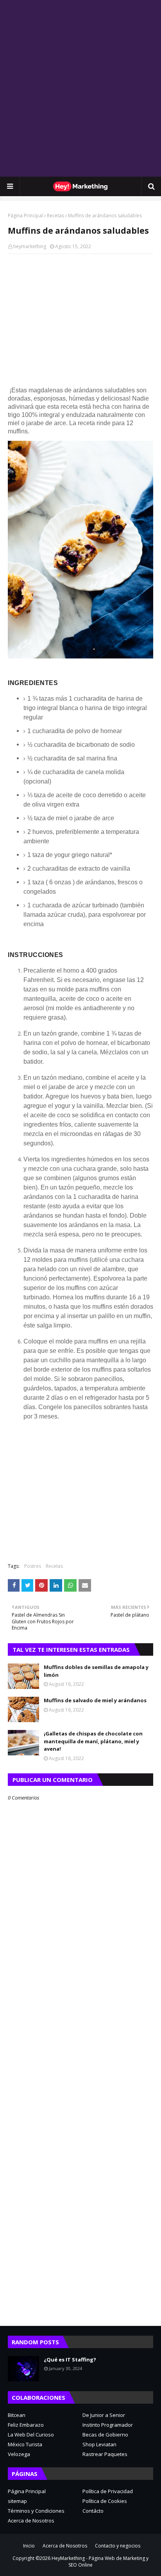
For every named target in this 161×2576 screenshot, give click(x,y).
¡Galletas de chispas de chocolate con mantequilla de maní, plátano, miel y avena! (93, 1741)
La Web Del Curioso (31, 2435)
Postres (33, 1566)
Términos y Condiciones (36, 2511)
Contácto (93, 2511)
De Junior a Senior (104, 2415)
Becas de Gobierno (105, 2435)
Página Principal (25, 216)
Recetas (55, 216)
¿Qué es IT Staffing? (70, 2360)
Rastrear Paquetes (105, 2454)
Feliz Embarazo (26, 2425)
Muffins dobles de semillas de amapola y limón (96, 1671)
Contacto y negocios (118, 2546)
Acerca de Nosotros (31, 2521)
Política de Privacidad (108, 2491)
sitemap (17, 2501)
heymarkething (30, 246)
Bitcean (17, 2415)
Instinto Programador (108, 2425)
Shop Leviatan (99, 2444)
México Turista (25, 2444)
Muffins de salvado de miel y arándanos (95, 1700)
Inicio (29, 2546)
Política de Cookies (105, 2501)
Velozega (19, 2454)
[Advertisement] (80, 88)
